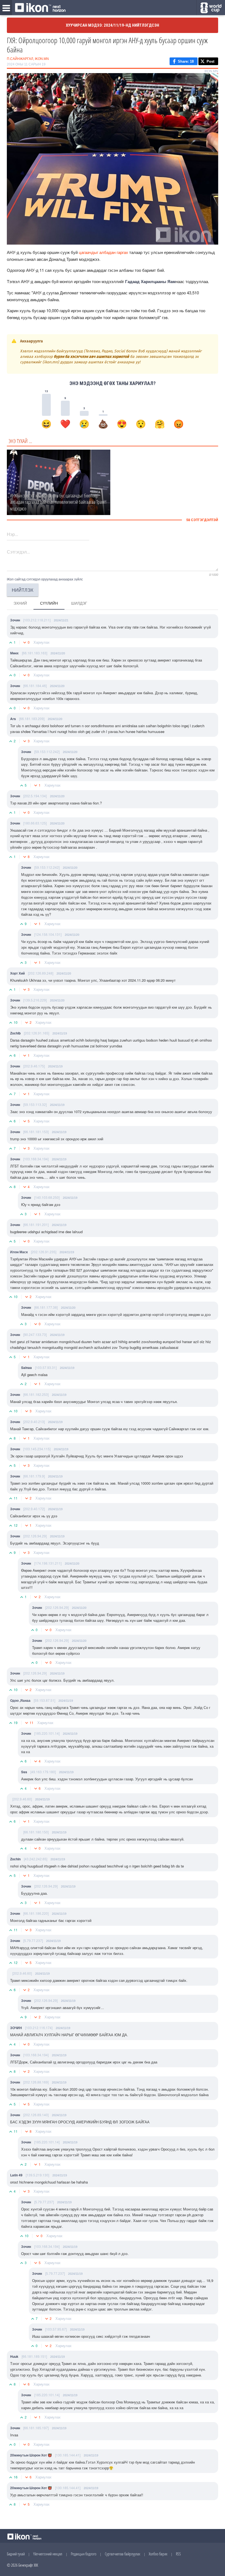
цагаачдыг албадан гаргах (103, 252)
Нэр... (12, 534)
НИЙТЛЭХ (23, 590)
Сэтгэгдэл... (18, 552)
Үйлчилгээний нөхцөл (48, 2554)
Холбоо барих (158, 2554)
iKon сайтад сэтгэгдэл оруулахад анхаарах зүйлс (45, 579)
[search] (211, 8)
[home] (40, 8)
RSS (178, 2554)
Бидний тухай (16, 2554)
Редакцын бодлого (84, 2554)
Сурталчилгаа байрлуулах (123, 2554)
